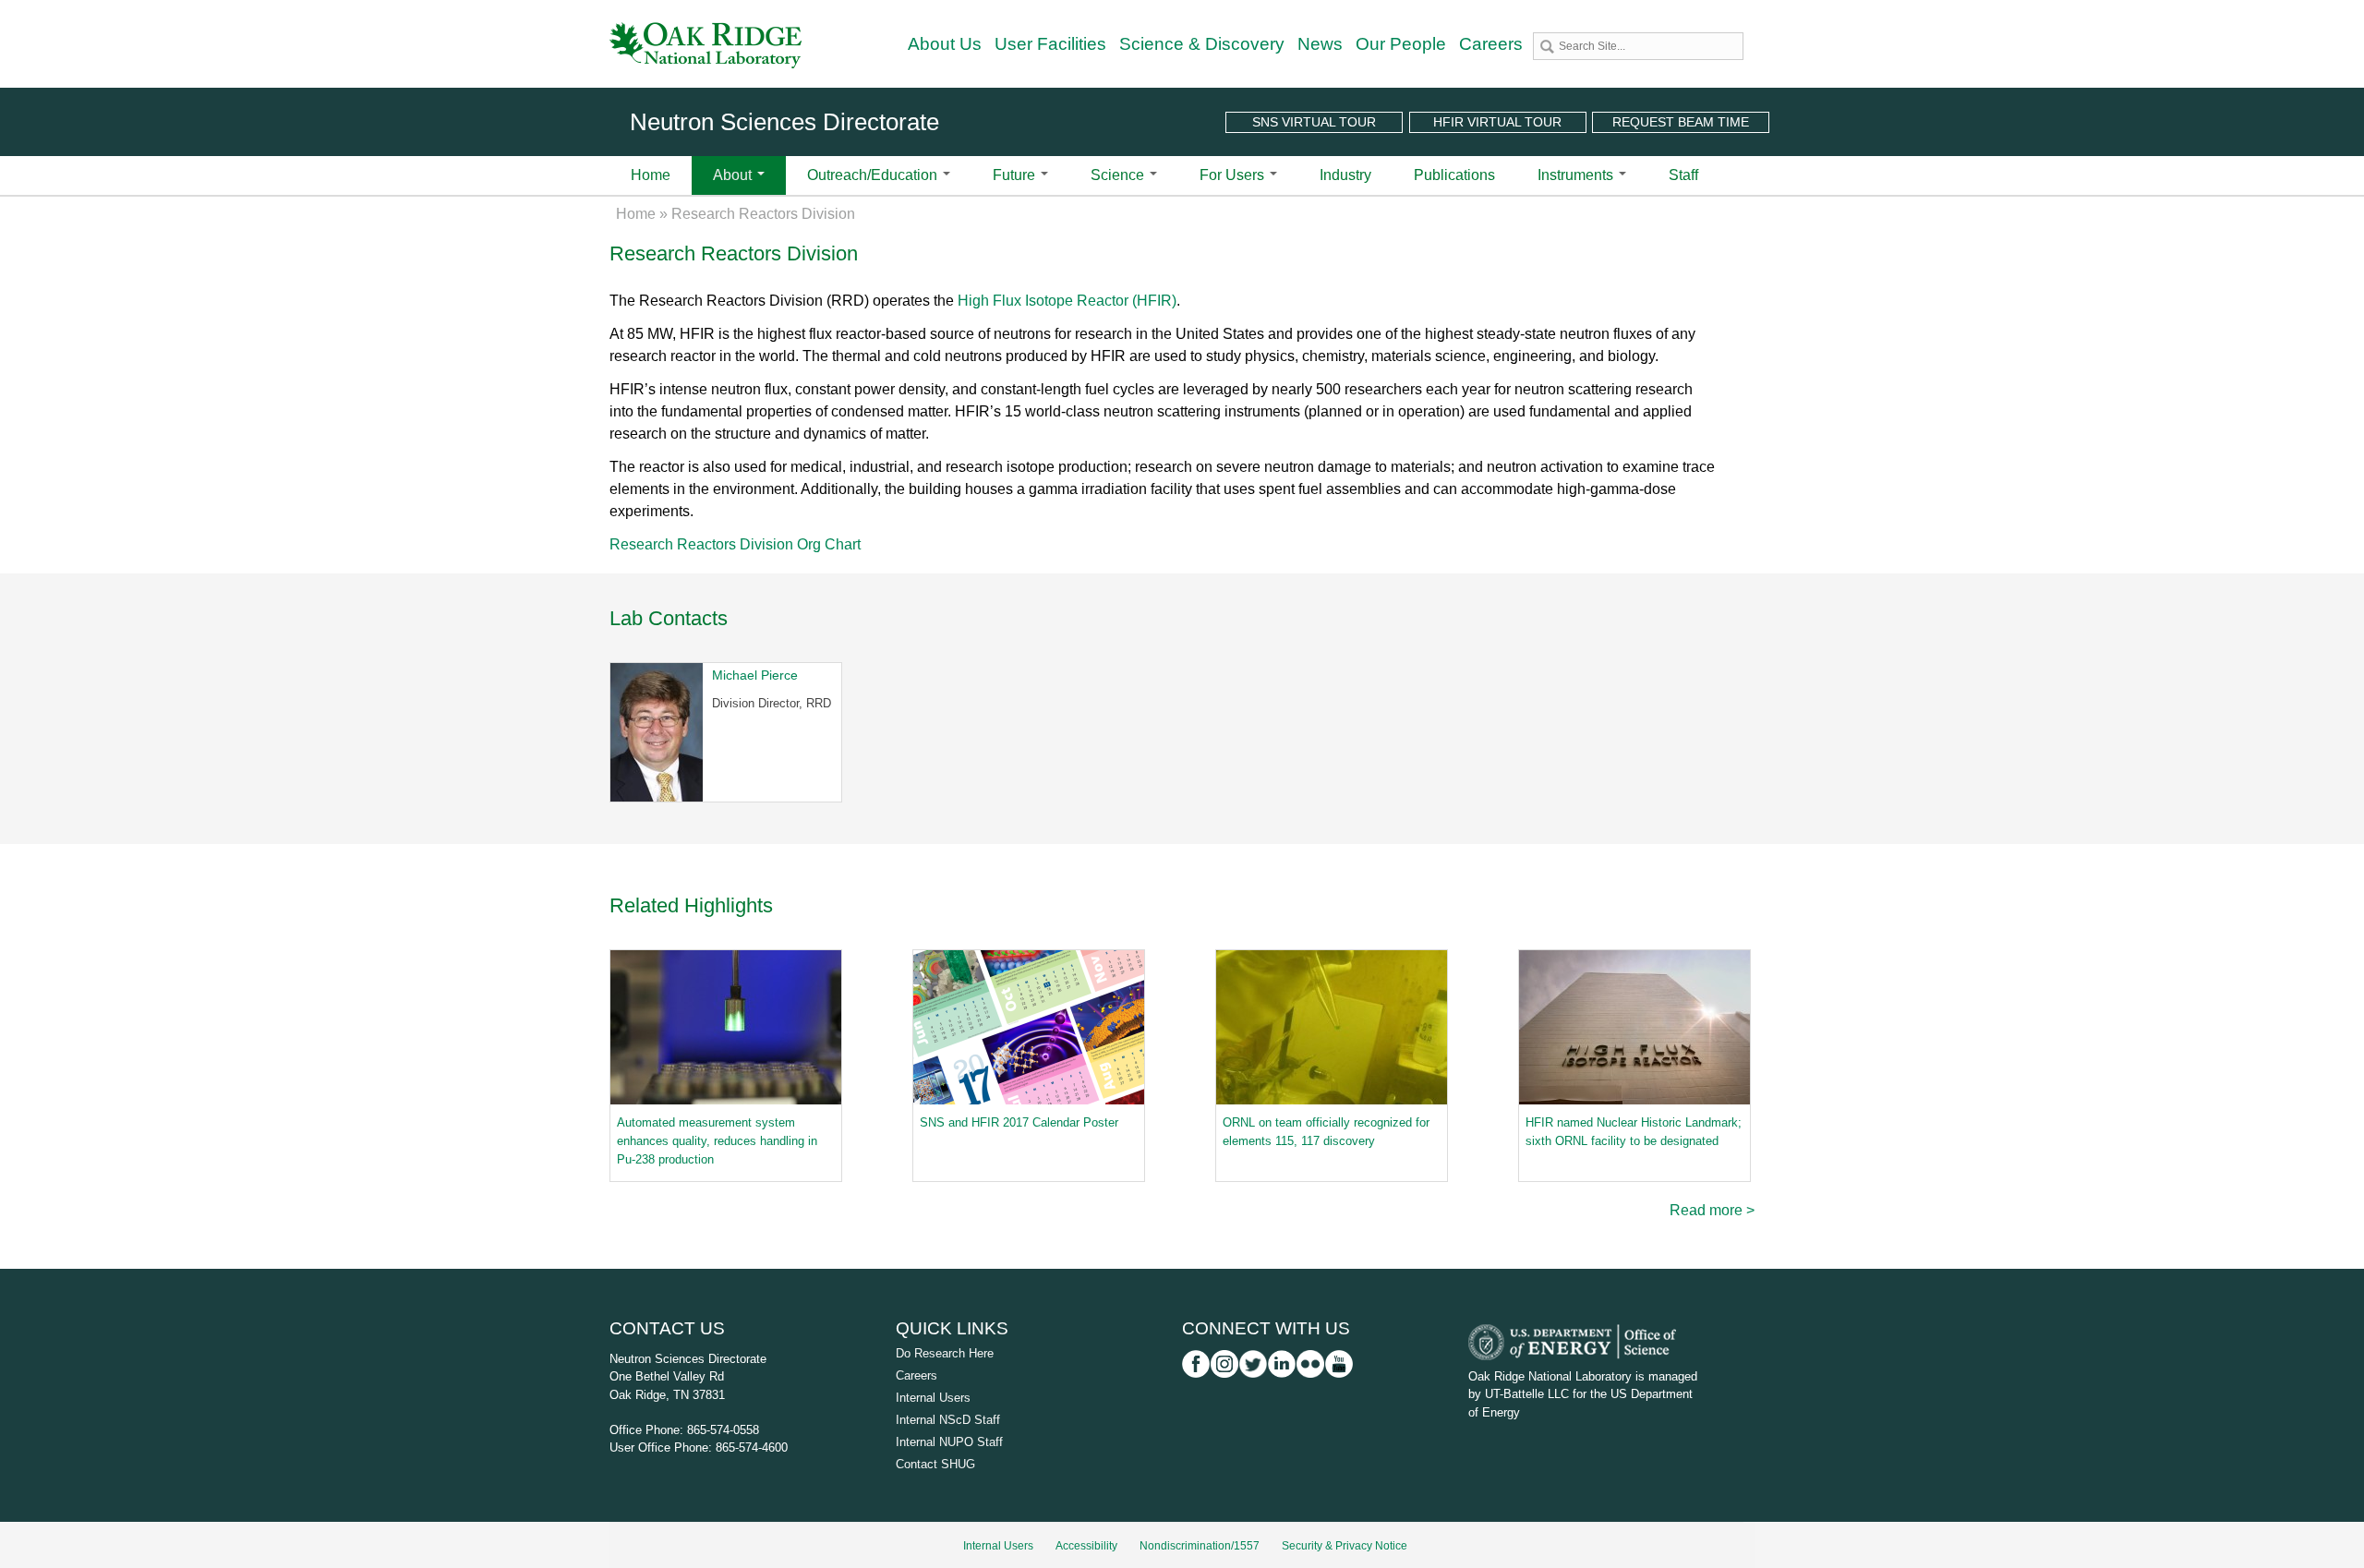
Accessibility (1086, 1546)
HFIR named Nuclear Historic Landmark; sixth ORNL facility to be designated (1634, 1132)
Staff (1683, 175)
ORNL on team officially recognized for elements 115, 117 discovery (1326, 1132)
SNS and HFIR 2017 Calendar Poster (1019, 1122)
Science (1119, 175)
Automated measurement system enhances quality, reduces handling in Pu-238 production (717, 1141)
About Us (945, 44)
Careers (1491, 44)
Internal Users (933, 1398)
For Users (1234, 175)
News (1320, 44)
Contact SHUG (935, 1464)
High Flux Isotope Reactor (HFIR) (1067, 301)
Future (1016, 175)
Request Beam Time (1681, 122)
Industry (1345, 175)
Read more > (1712, 1210)
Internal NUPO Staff (949, 1442)
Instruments (1577, 175)
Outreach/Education (874, 175)
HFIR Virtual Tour (1497, 122)
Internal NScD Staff (948, 1420)
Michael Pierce (755, 675)
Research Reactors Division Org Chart (735, 544)
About (734, 175)
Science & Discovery (1202, 44)
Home (651, 175)
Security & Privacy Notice (1345, 1546)
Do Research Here (945, 1353)
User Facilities (1050, 44)
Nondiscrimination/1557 (1200, 1546)
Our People (1401, 44)
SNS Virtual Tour (1314, 122)
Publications (1454, 175)
